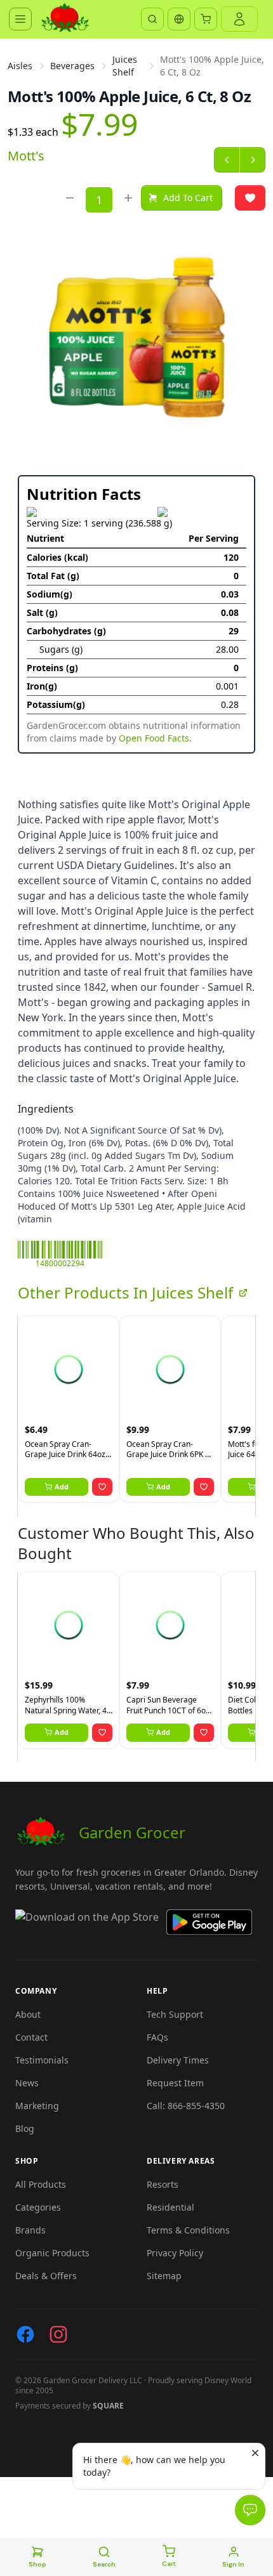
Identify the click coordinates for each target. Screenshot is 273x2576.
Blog (25, 2128)
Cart (169, 2564)
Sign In (233, 2564)
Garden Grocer (132, 1832)
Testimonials (42, 2060)
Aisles (20, 66)
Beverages (72, 66)
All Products (41, 2184)
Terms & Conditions (188, 2230)
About (28, 2014)
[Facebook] (25, 2334)
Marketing (37, 2106)
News (27, 2083)
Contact (31, 2037)
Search (104, 2564)
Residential (170, 2207)
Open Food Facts (154, 738)
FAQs (157, 2037)
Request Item (175, 2083)
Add (62, 1487)
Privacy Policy (175, 2253)
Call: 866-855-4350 (186, 2106)
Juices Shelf (125, 66)
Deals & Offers (46, 2276)
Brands (30, 2230)
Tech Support (175, 2014)
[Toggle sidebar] (20, 19)
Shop (37, 2564)
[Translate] (179, 19)
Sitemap (164, 2276)
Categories (38, 2207)
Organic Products (52, 2253)
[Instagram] (58, 2334)
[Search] (152, 19)
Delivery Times (178, 2060)
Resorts (163, 2184)
